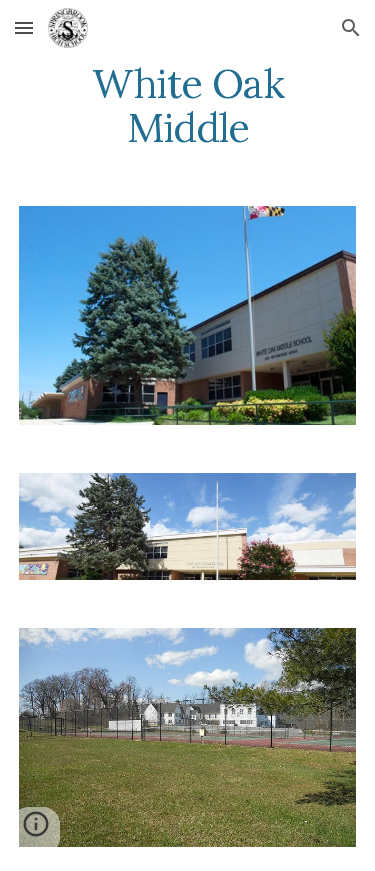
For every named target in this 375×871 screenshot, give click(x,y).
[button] (24, 27)
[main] (188, 106)
